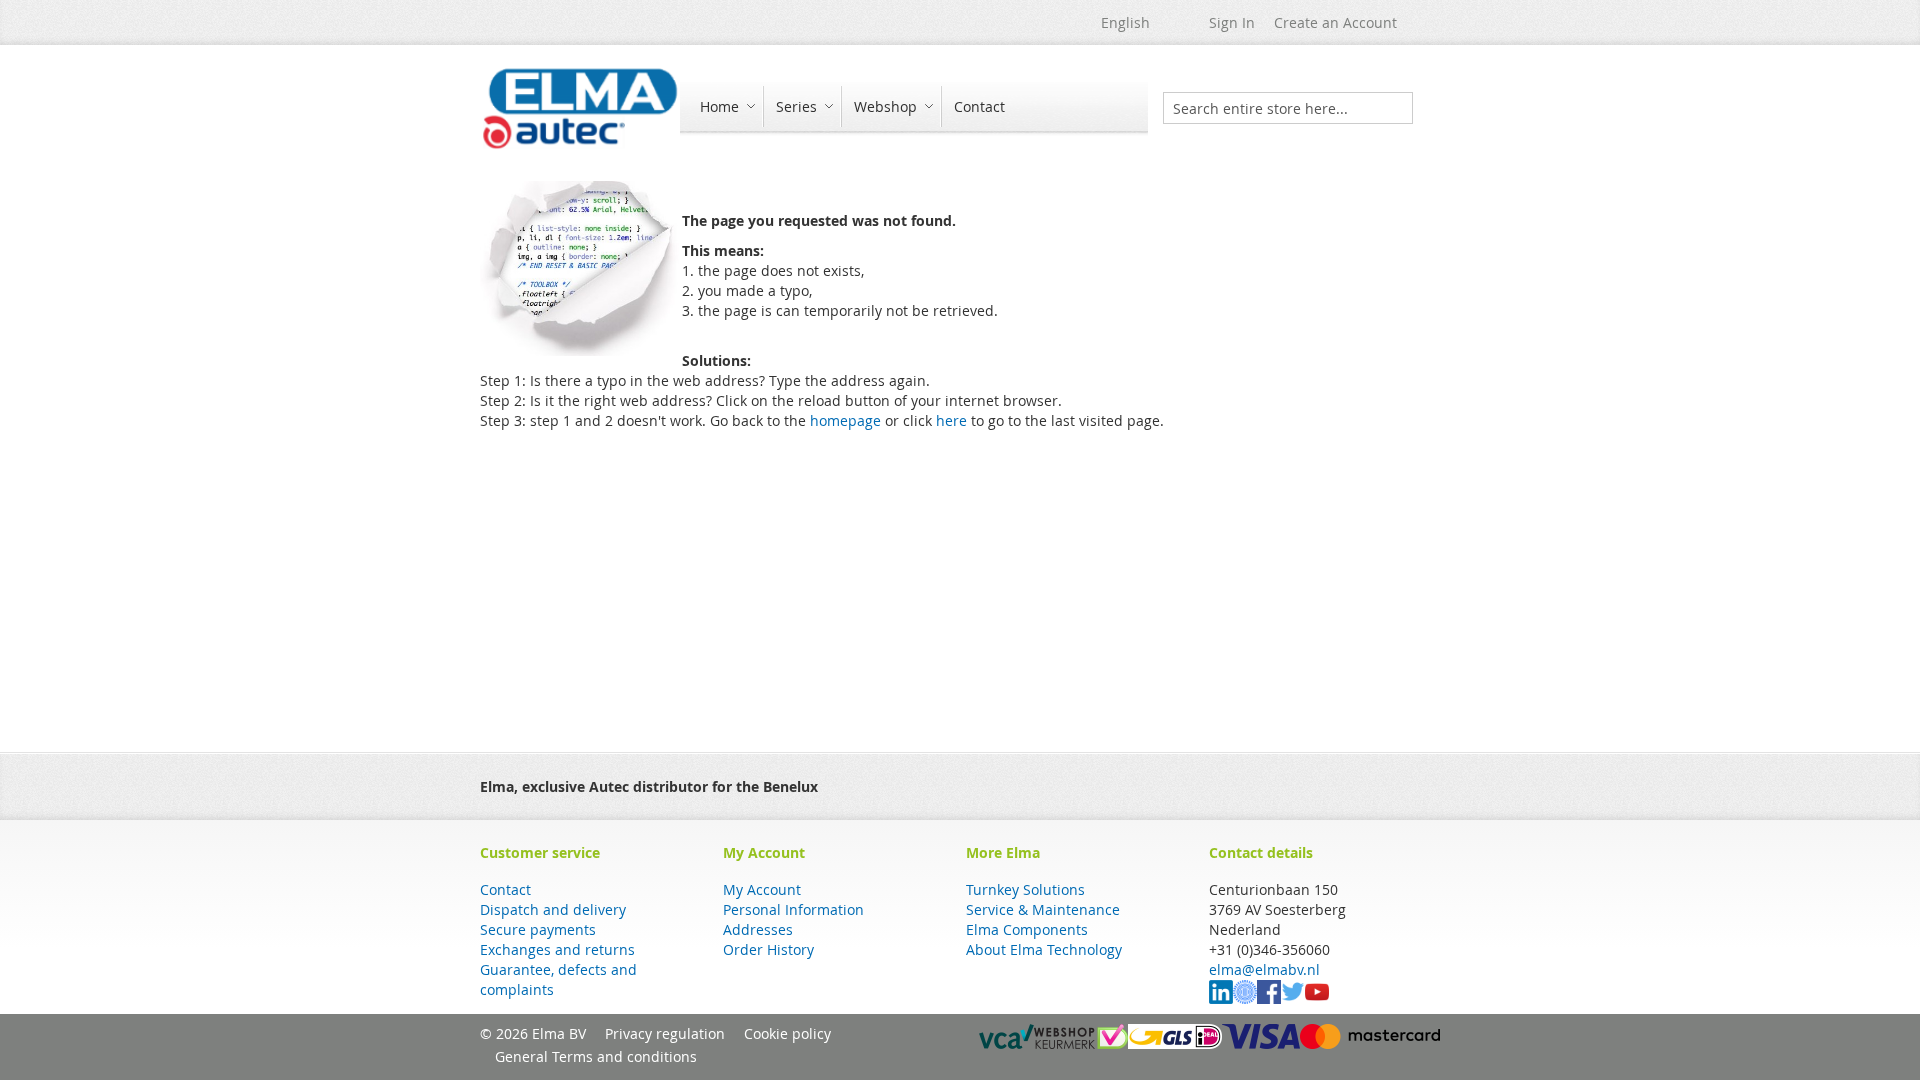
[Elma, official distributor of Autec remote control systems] (580, 108)
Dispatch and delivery (553, 909)
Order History (768, 949)
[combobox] (1288, 108)
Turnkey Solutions (1025, 889)
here (951, 420)
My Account (762, 889)
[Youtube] (1317, 998)
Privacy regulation (665, 1033)
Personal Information (793, 909)
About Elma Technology (1044, 949)
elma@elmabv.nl (1264, 969)
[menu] (914, 108)
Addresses (758, 929)
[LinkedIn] (1221, 998)
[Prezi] (1245, 998)
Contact (505, 889)
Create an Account (1335, 22)
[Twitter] (1293, 998)
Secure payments (538, 929)
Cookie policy (787, 1033)
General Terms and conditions (596, 1056)
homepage (845, 420)
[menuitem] (725, 106)
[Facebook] (1269, 998)
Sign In (1232, 22)
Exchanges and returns (557, 949)
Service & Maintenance (1043, 909)
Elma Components (1027, 929)
